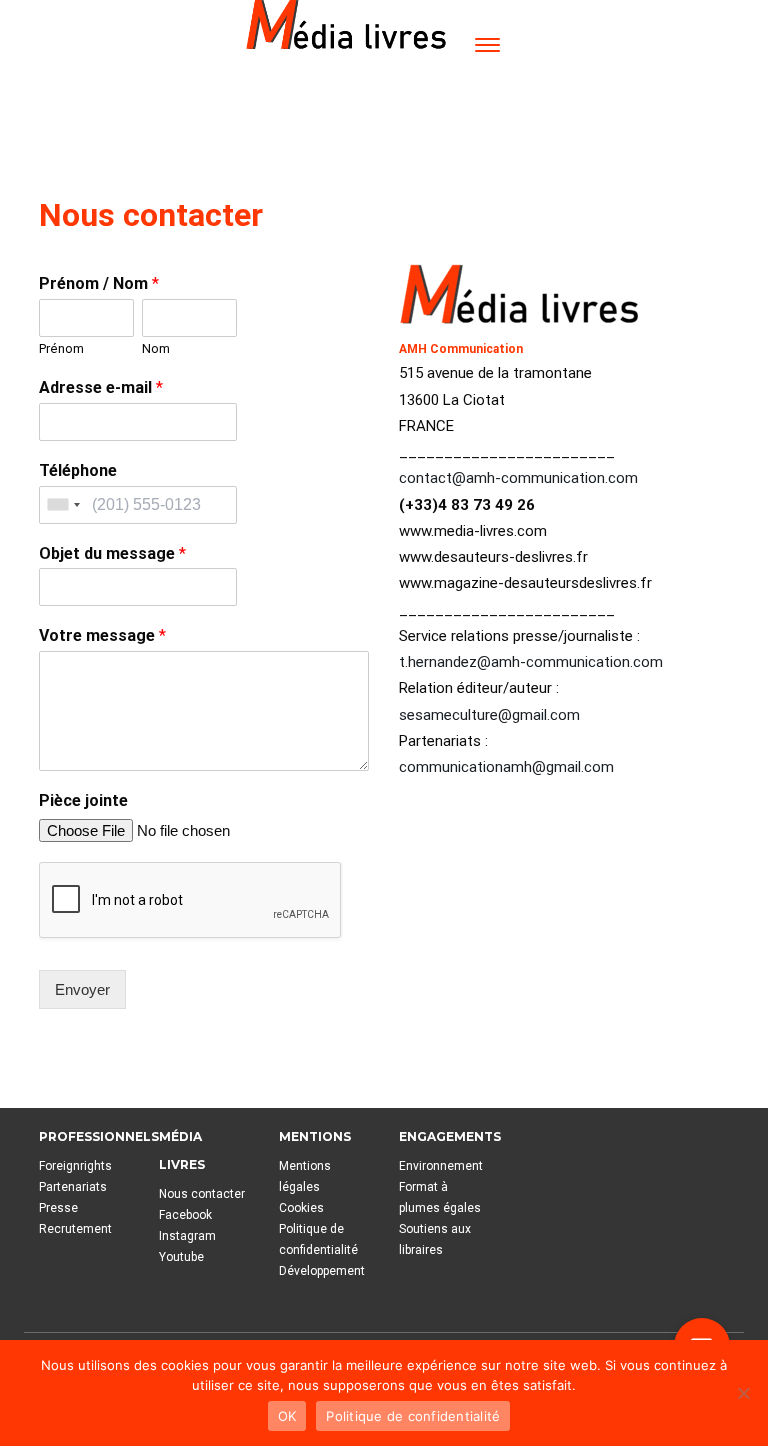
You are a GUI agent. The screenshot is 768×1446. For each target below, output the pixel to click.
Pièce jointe (83, 800)
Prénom (61, 348)
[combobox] (63, 505)
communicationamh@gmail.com (506, 767)
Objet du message (112, 553)
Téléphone (78, 470)
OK (287, 1416)
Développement (322, 1271)
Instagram (187, 1236)
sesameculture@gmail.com (489, 715)
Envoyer (82, 989)
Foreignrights (75, 1166)
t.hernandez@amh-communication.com (531, 662)
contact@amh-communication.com (518, 478)
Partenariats (73, 1187)
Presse (58, 1208)
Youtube (181, 1257)
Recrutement (75, 1229)
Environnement (441, 1166)
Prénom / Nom (99, 283)
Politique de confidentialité (413, 1416)
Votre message (102, 635)
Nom (156, 348)
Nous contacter (202, 1194)
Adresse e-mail (101, 387)
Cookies (301, 1208)
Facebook (185, 1215)
